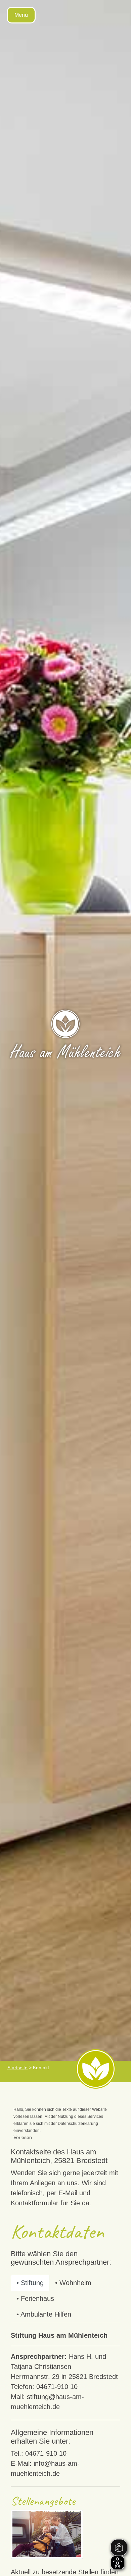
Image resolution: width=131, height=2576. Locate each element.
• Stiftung (30, 2283)
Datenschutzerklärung (78, 2124)
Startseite (17, 2068)
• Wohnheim (73, 2283)
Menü (21, 15)
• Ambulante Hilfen (44, 2314)
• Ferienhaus (35, 2298)
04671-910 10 (57, 2387)
